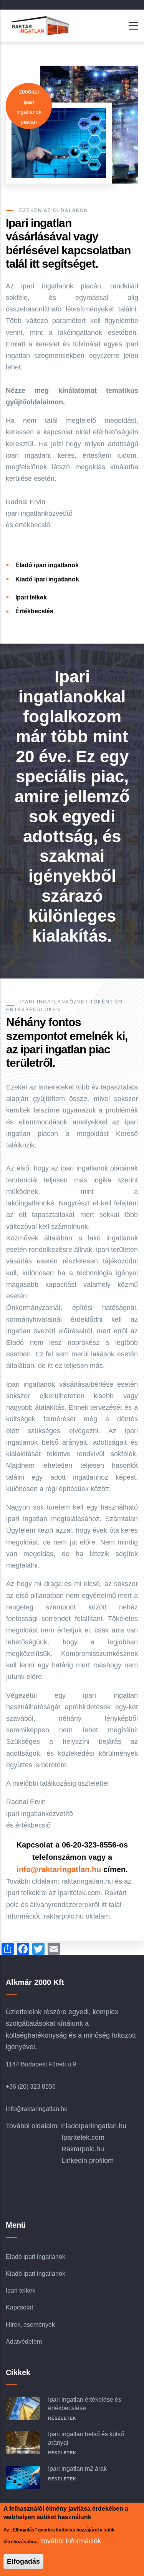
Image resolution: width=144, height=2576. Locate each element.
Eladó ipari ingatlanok (47, 565)
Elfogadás (23, 2561)
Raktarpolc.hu (83, 2149)
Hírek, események (30, 2325)
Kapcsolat (19, 2307)
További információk (70, 2541)
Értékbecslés (34, 611)
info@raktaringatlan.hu (59, 1869)
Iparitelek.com (83, 2137)
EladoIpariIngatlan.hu (94, 2126)
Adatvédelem (24, 2342)
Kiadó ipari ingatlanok (47, 579)
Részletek (62, 2418)
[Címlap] (38, 26)
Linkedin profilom (88, 2160)
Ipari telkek (31, 597)
